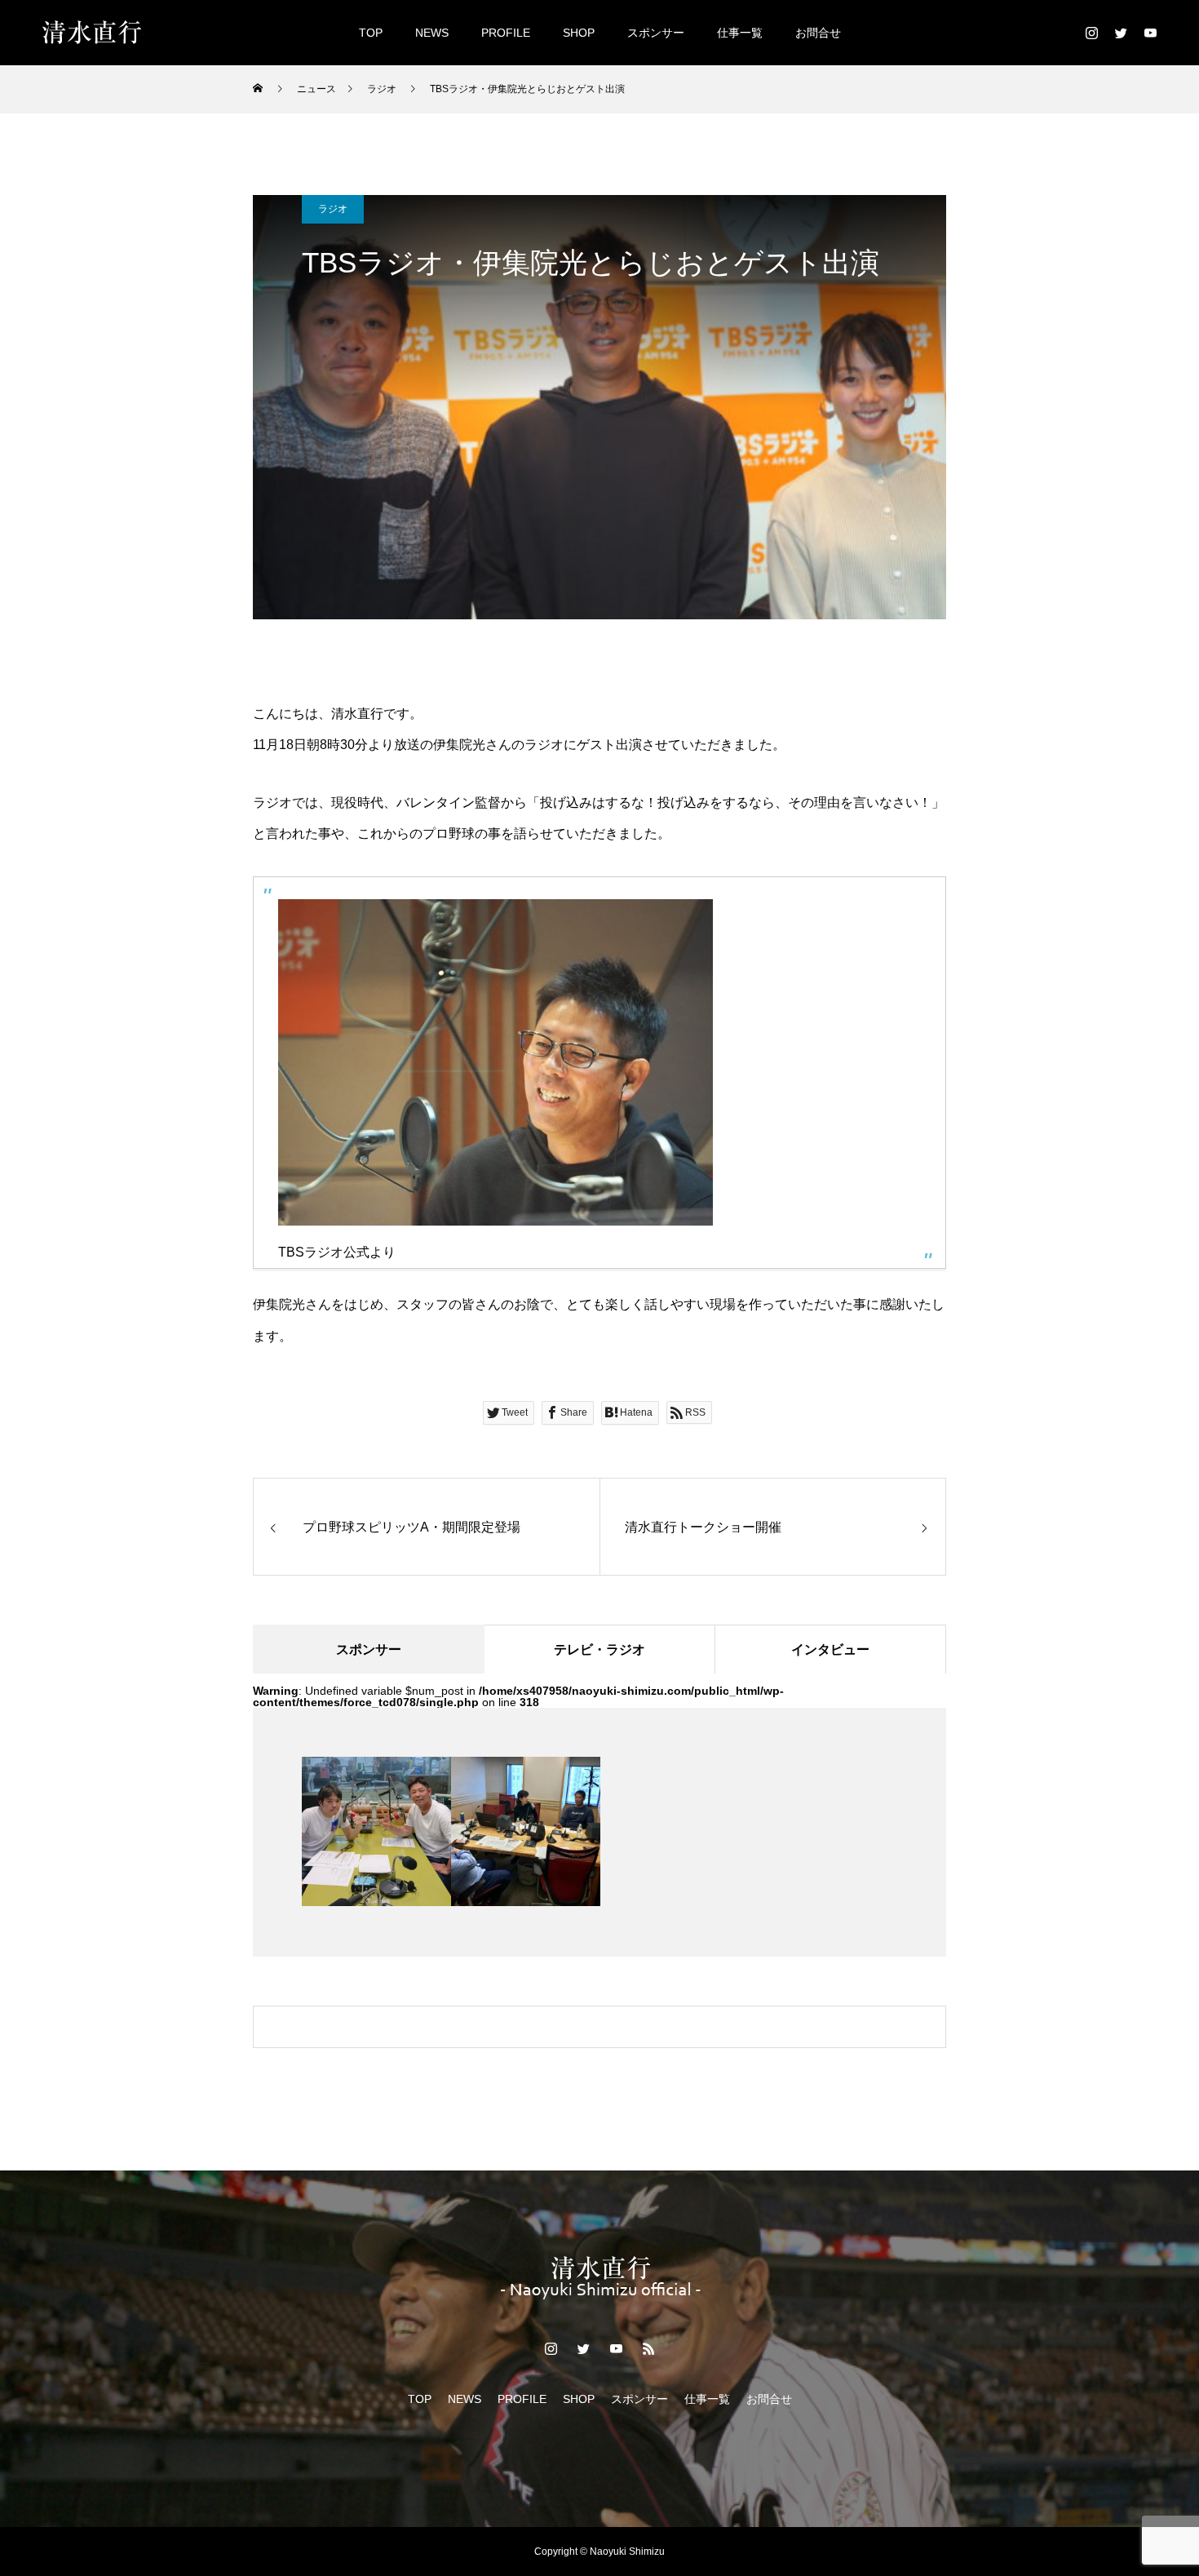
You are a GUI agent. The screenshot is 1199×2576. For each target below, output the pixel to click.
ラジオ (333, 209)
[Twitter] (1121, 33)
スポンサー (656, 33)
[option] (376, 1831)
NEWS (432, 33)
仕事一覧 (740, 33)
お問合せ (818, 33)
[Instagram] (1091, 33)
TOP (371, 33)
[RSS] (648, 2348)
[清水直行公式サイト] (92, 33)
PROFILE (506, 33)
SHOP (579, 33)
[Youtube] (1150, 33)
